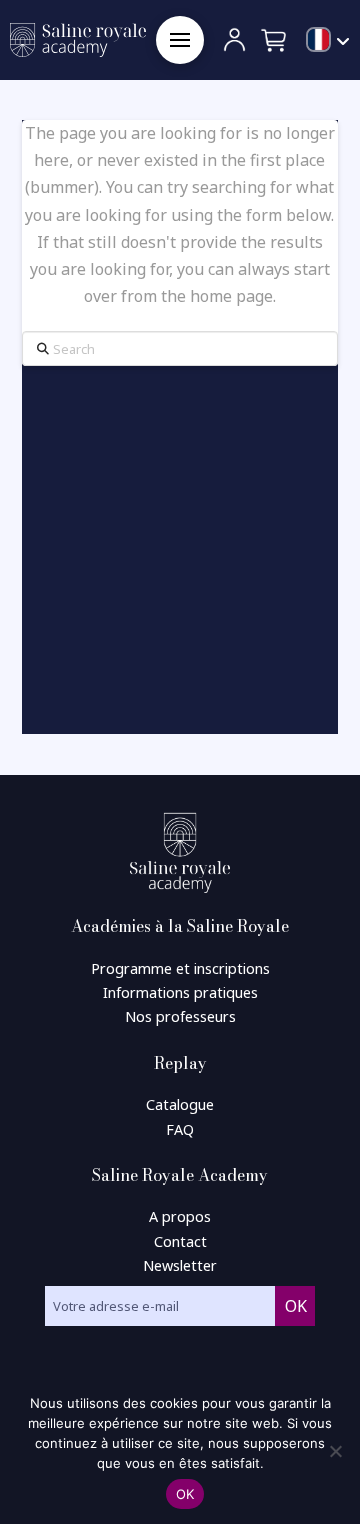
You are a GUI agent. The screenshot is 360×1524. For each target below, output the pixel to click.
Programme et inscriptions (180, 968)
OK (185, 1494)
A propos (180, 1216)
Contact (180, 1241)
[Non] (335, 1451)
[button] (180, 40)
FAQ (180, 1129)
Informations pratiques (180, 992)
